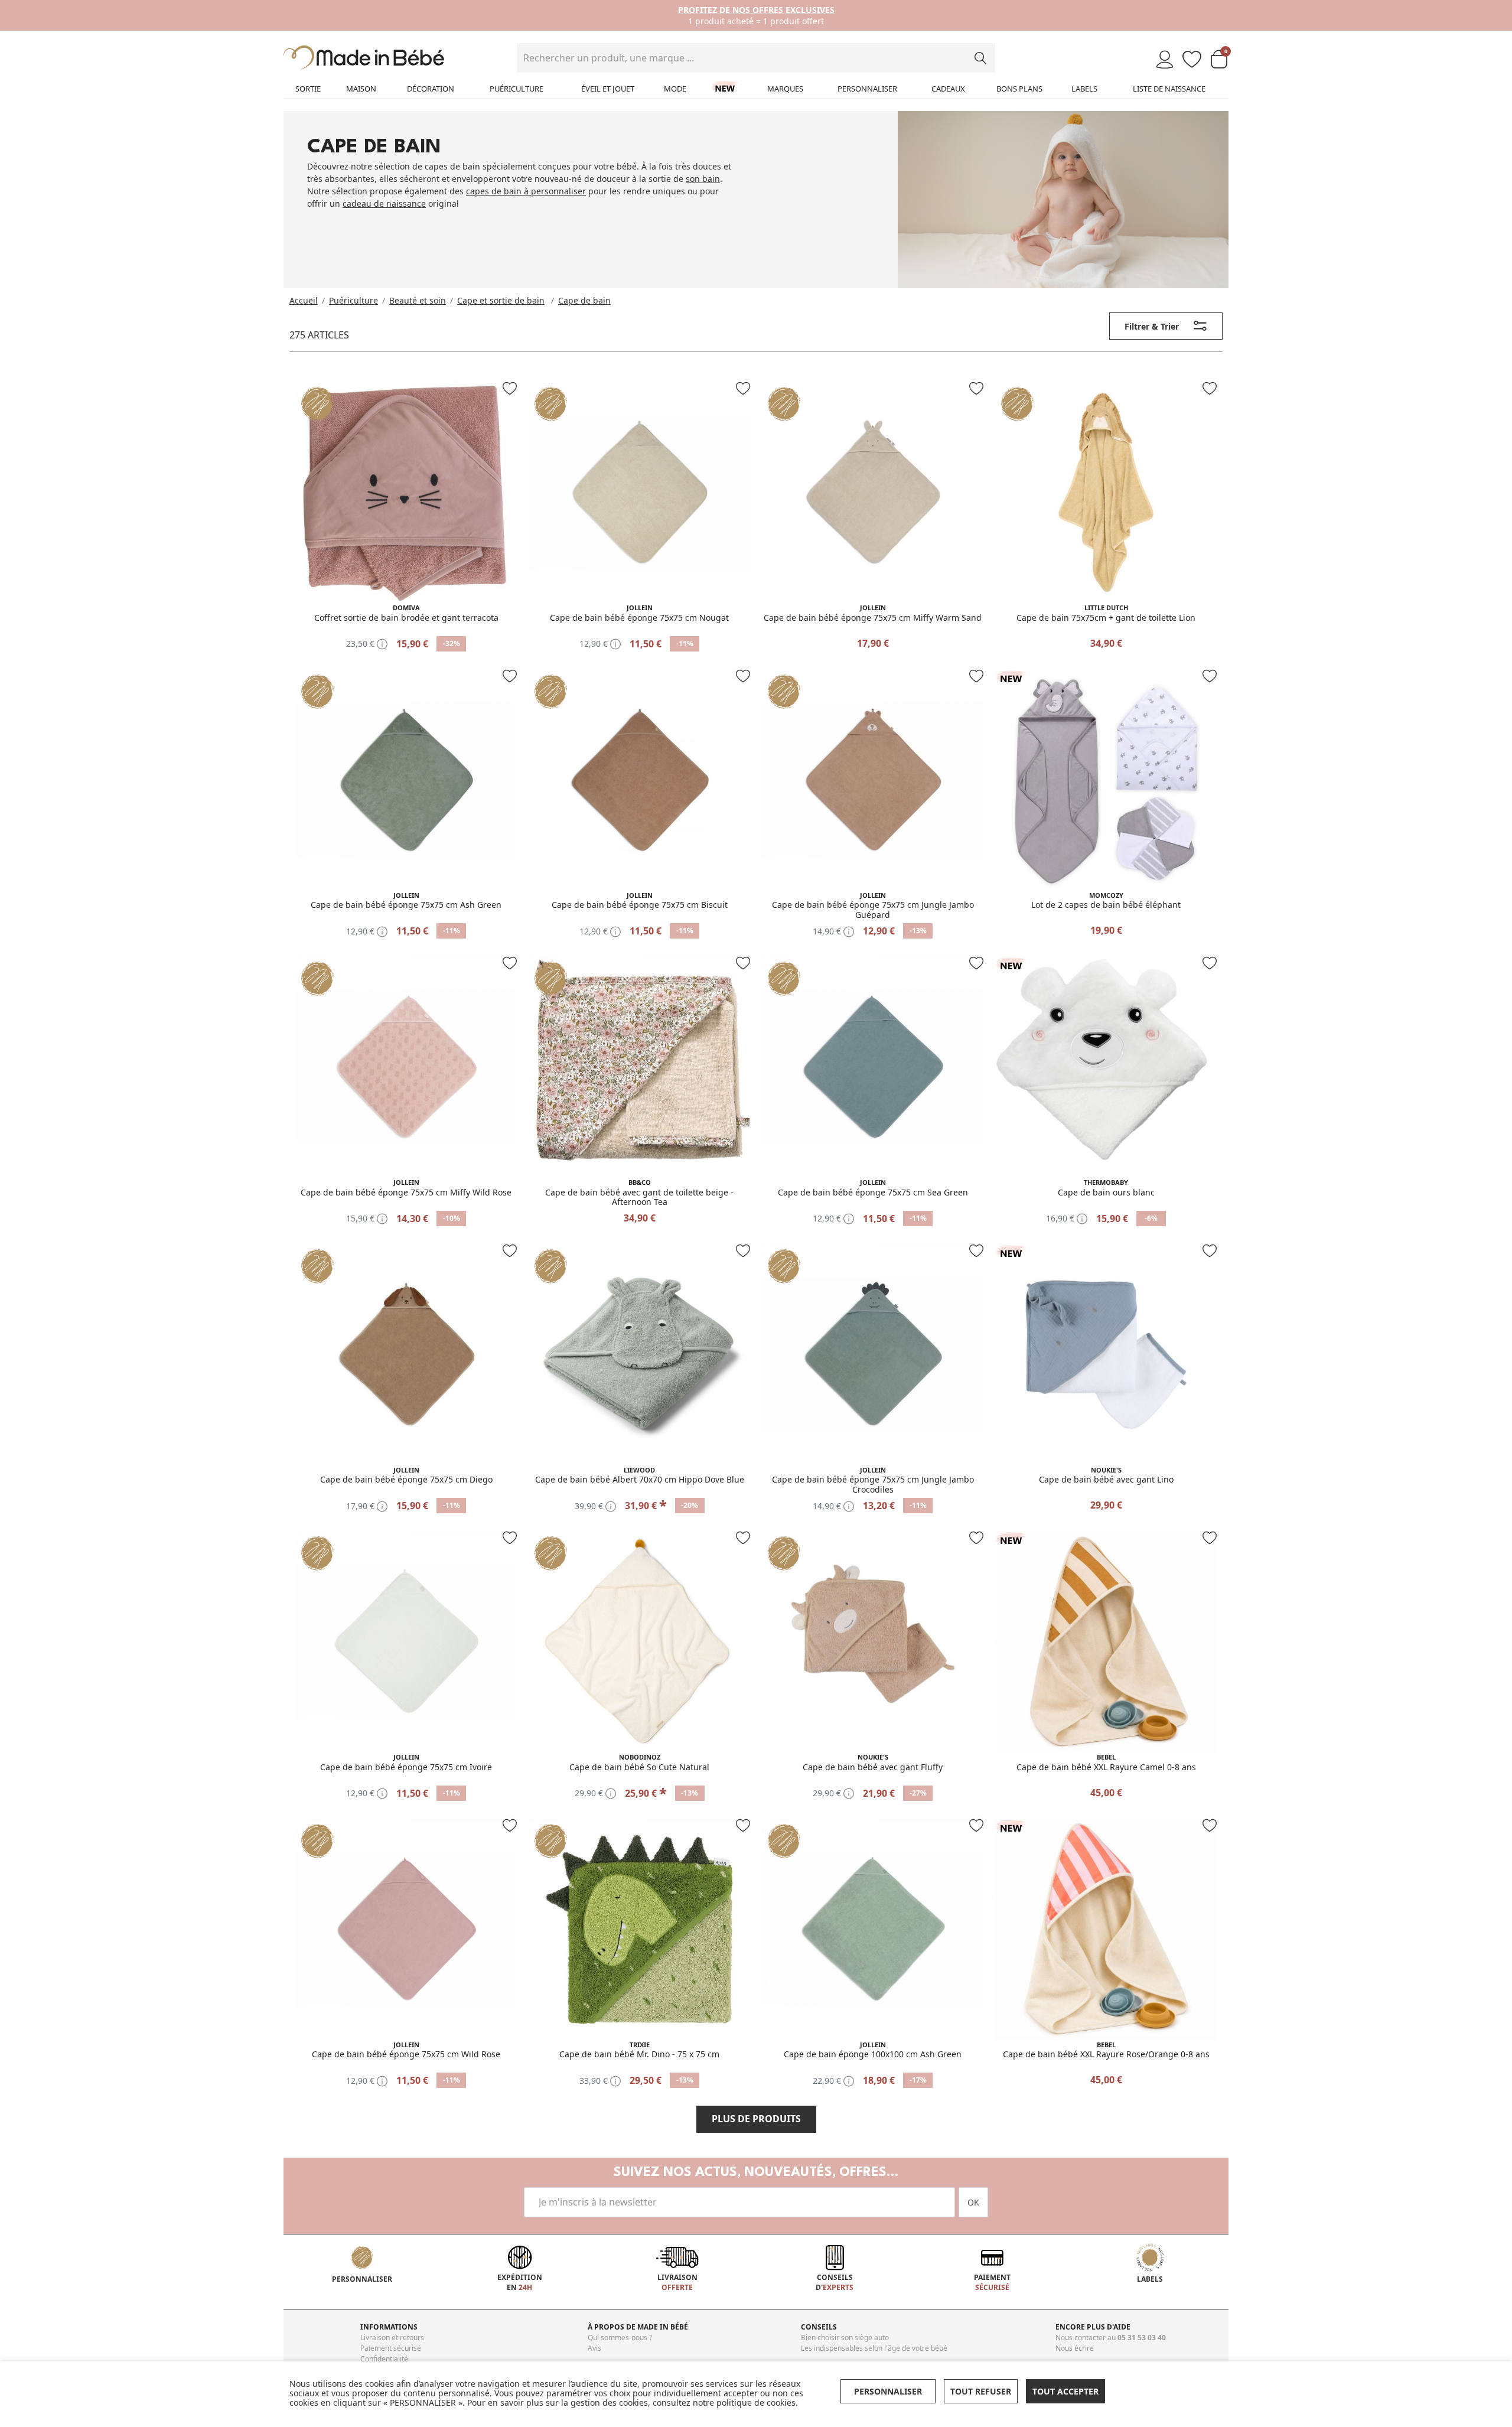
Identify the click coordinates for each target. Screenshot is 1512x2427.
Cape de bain (584, 300)
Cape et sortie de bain (501, 300)
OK (973, 2202)
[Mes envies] (1192, 60)
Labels (1084, 89)
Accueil (304, 300)
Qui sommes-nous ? (620, 2338)
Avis (594, 2348)
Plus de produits (756, 2119)
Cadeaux (948, 89)
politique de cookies (756, 2402)
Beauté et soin (418, 300)
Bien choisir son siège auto (845, 2338)
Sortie (308, 89)
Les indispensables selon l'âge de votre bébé (874, 2348)
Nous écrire (1075, 2348)
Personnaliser (867, 89)
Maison (361, 89)
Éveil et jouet (608, 89)
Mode (675, 89)
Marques (785, 89)
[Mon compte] (1165, 60)
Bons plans (1019, 89)
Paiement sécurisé (391, 2348)
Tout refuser (981, 2391)
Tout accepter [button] (1065, 2391)
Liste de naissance (1169, 89)
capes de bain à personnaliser (526, 191)
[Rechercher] (980, 58)
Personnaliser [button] (888, 2391)
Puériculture (517, 89)
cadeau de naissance (384, 203)
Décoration (431, 89)
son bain (703, 179)
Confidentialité (384, 2359)
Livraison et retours (392, 2338)
